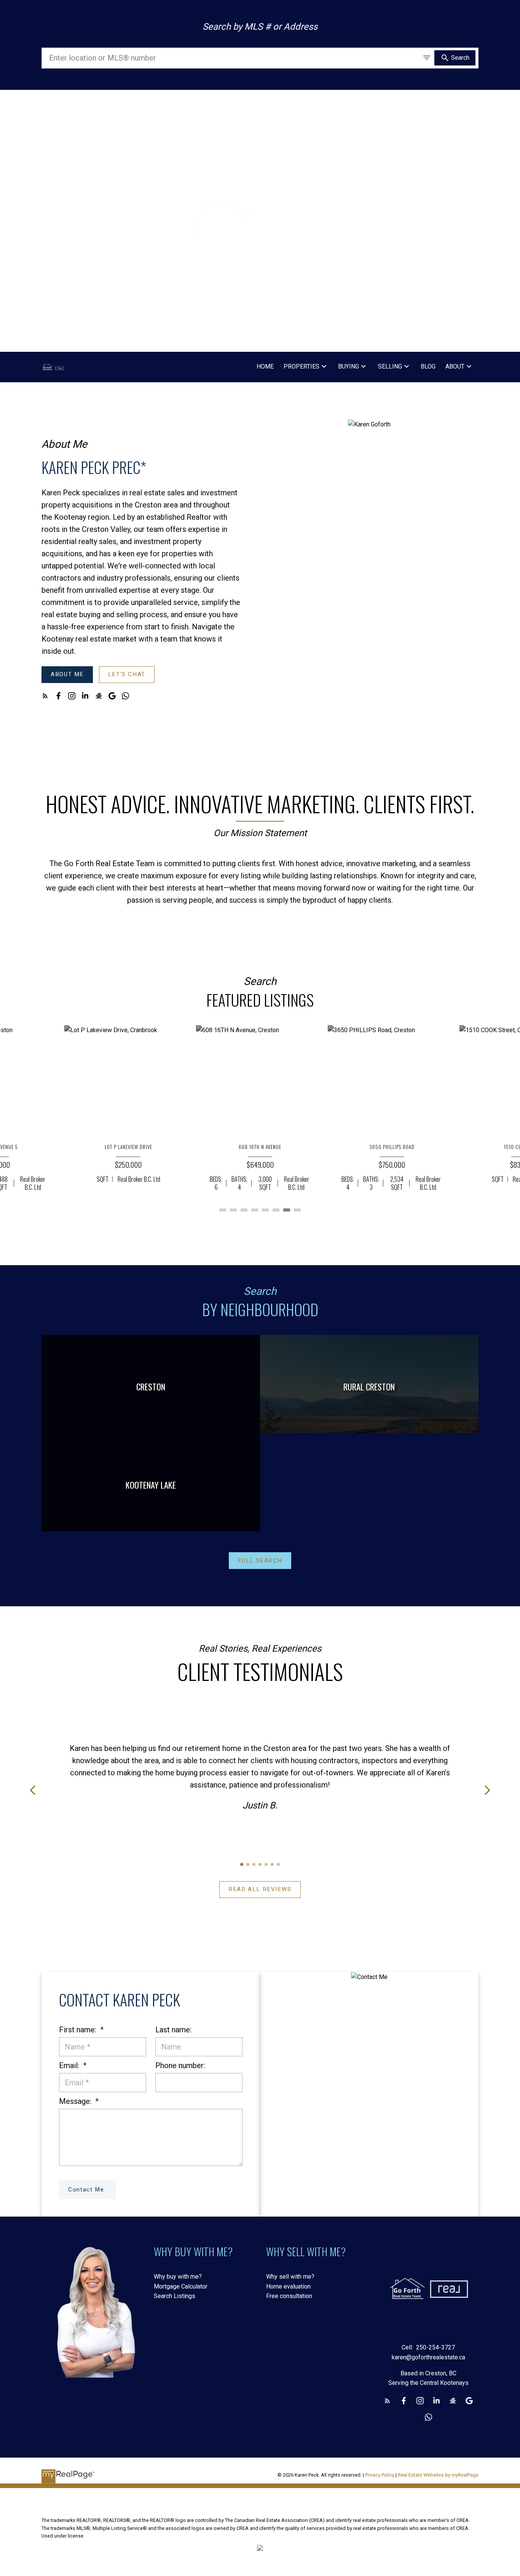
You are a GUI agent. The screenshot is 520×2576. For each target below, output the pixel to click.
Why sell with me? (290, 2277)
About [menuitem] (455, 366)
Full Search (260, 1561)
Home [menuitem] (265, 366)
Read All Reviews (260, 1889)
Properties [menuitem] (301, 366)
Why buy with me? (178, 2277)
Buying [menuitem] (349, 366)
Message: (76, 2101)
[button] (67, 675)
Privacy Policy (380, 2475)
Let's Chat (127, 674)
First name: (79, 2030)
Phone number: (180, 2065)
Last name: (173, 2030)
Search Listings (175, 2296)
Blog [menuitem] (428, 366)
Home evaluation (288, 2286)
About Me (67, 674)
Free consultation (289, 2296)
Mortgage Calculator (181, 2286)
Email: (70, 2065)
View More (260, 1238)
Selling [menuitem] (390, 366)
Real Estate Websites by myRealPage (438, 2475)
